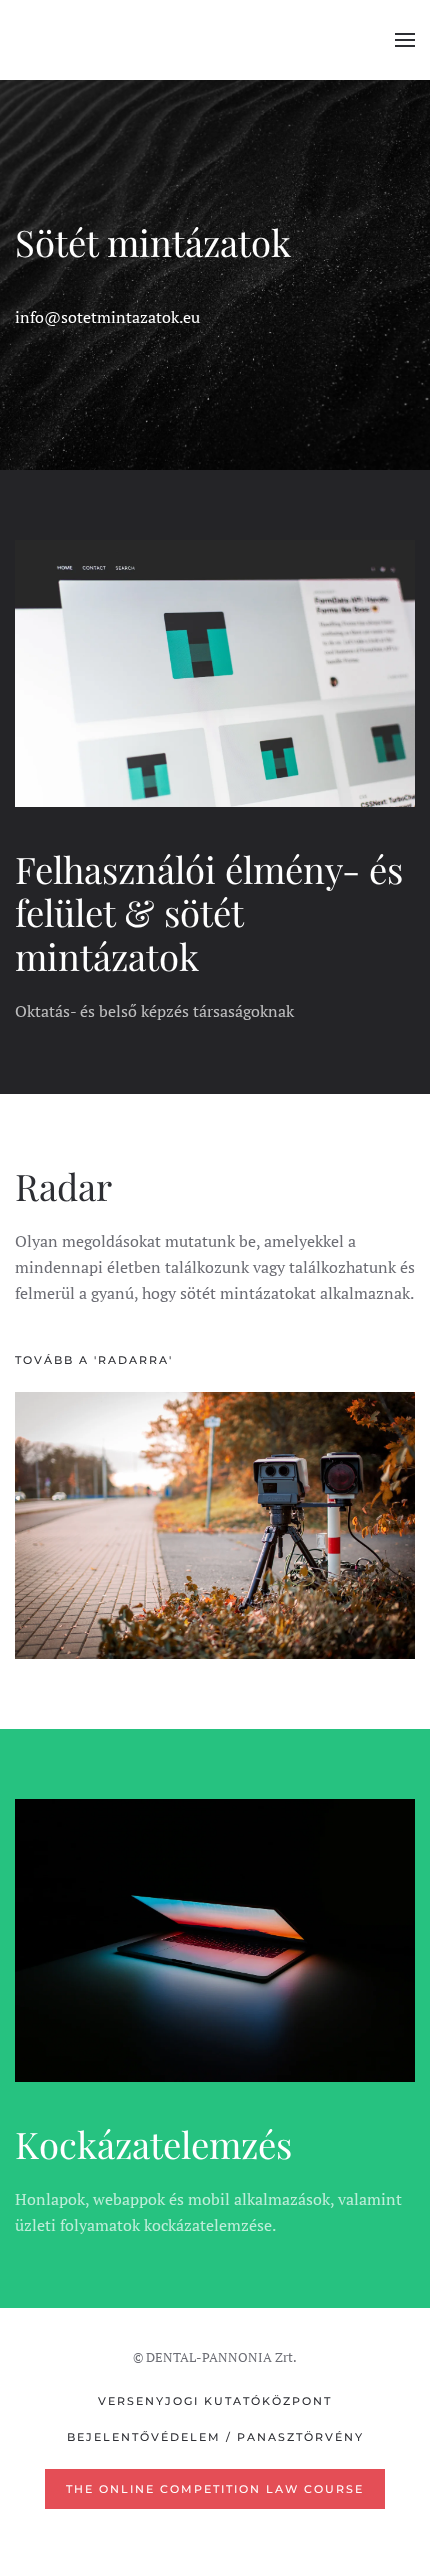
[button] (405, 40)
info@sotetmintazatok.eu (107, 317)
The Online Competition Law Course (215, 2489)
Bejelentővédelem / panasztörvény (215, 2437)
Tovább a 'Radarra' (94, 1360)
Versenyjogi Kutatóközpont (215, 2401)
